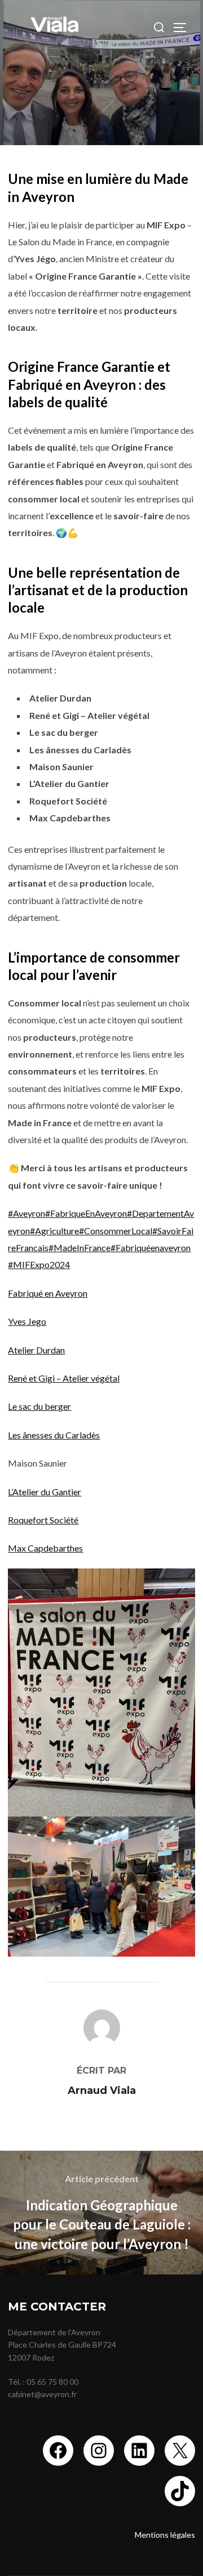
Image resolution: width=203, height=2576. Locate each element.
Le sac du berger (39, 1406)
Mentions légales (165, 2535)
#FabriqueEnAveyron (86, 1213)
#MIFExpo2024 (39, 1264)
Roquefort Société (43, 1520)
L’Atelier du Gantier (45, 1492)
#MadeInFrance (80, 1247)
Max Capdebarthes (45, 1548)
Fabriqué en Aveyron (48, 1293)
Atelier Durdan (36, 1350)
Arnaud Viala (102, 2091)
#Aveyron (27, 1213)
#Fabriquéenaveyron (151, 1247)
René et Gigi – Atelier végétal (64, 1378)
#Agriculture (54, 1231)
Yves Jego (27, 1321)
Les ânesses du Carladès (54, 1435)
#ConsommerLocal (116, 1231)
